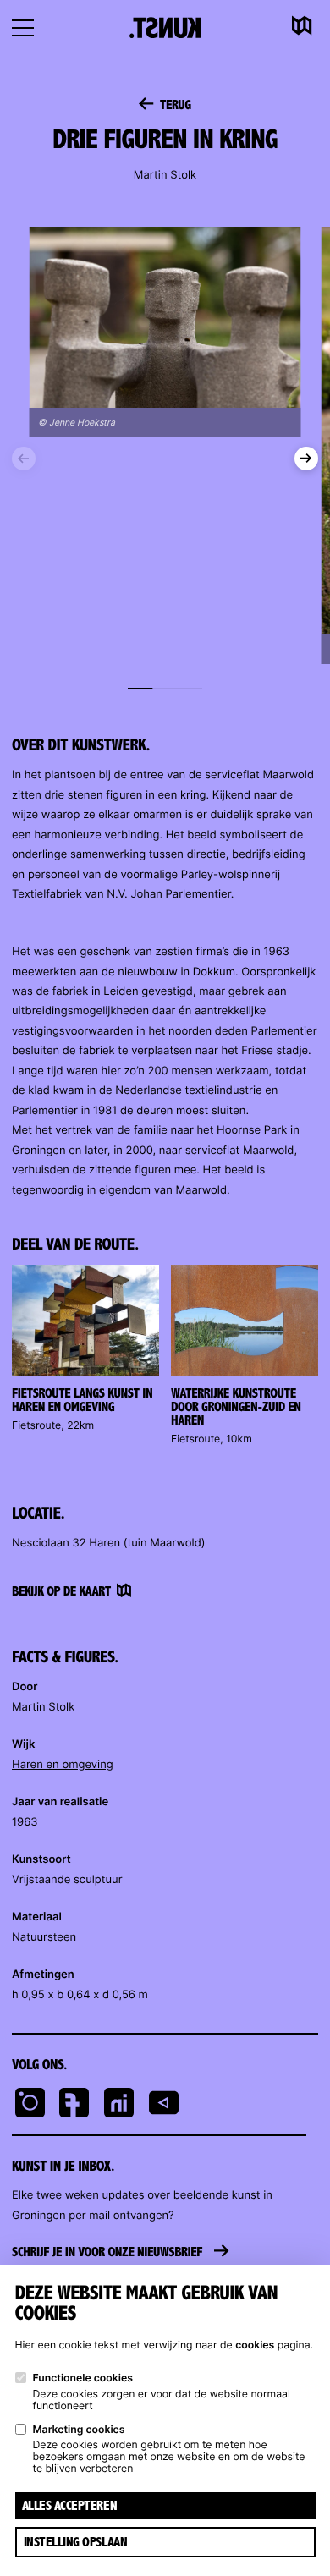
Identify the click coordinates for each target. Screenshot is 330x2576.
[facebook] (74, 2105)
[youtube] (164, 2105)
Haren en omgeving (63, 1765)
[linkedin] (119, 2105)
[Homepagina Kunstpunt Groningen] (165, 27)
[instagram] (30, 2105)
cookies (255, 2345)
